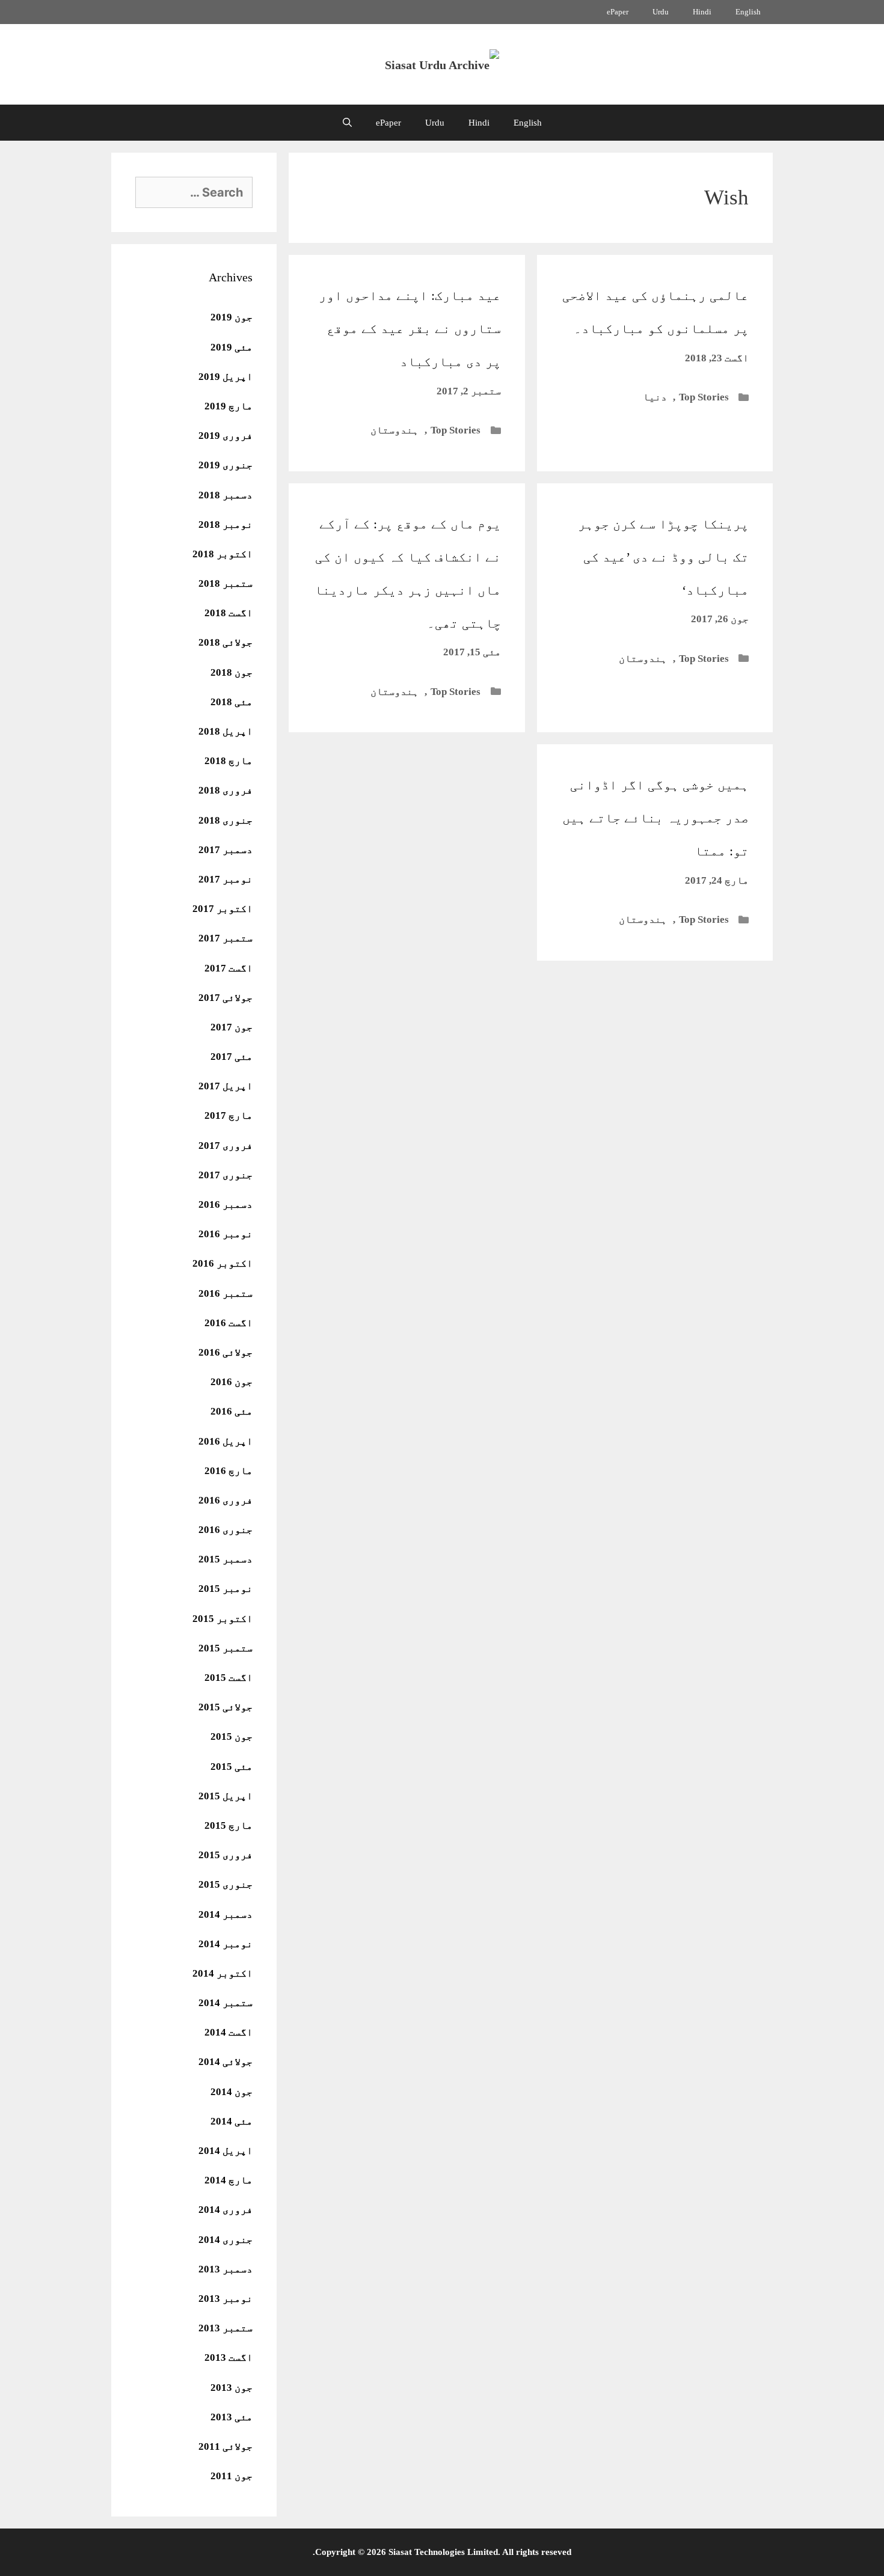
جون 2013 (232, 2388)
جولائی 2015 (226, 1707)
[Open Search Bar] (347, 123)
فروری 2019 (226, 436)
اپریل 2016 (226, 1441)
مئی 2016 (232, 1411)
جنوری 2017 (226, 1175)
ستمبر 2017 (226, 938)
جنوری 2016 (226, 1530)
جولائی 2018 (226, 642)
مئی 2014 (232, 2121)
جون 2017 (232, 1027)
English (748, 12)
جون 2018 (232, 672)
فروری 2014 (226, 2210)
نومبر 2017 (226, 879)
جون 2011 (232, 2476)
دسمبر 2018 (226, 495)
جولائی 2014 (226, 2062)
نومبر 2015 (226, 1589)
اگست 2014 (229, 2032)
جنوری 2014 (226, 2240)
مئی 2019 (232, 347)
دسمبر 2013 (226, 2269)
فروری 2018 (226, 790)
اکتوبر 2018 (223, 554)
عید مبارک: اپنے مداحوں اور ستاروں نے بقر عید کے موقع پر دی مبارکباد (410, 329)
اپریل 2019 (226, 377)
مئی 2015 (232, 1767)
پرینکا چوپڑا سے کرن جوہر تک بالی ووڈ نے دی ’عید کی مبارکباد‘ (663, 557)
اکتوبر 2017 (223, 909)
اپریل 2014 (226, 2151)
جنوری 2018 (226, 820)
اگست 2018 (229, 613)
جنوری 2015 (226, 1884)
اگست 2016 (229, 1323)
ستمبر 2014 (226, 2003)
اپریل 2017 (226, 1086)
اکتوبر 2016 (223, 1263)
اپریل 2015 (226, 1796)
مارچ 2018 (229, 761)
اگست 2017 (229, 968)
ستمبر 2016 (226, 1293)
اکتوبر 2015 (223, 1619)
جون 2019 (232, 317)
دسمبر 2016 (226, 1204)
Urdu (661, 12)
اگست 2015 (229, 1678)
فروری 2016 (226, 1500)
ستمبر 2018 (226, 583)
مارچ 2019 (229, 406)
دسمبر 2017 (226, 850)
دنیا (655, 397)
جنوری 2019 (226, 465)
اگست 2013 (229, 2357)
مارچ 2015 (229, 1825)
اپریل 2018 (226, 731)
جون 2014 (232, 2092)
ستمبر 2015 (226, 1648)
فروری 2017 (226, 1146)
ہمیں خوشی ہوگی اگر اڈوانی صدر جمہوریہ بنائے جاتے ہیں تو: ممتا (655, 818)
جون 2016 (232, 1382)
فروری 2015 (226, 1855)
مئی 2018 (232, 702)
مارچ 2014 (229, 2180)
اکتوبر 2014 (223, 1973)
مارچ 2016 (229, 1471)
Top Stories (704, 397)
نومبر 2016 (226, 1234)
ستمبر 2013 (226, 2328)
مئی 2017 (232, 1057)
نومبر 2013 (226, 2299)
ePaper (618, 12)
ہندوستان (394, 430)
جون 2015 (232, 1736)
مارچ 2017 (229, 1115)
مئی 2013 (232, 2417)
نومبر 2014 (226, 1944)
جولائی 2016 (226, 1352)
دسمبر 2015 (226, 1559)
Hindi (702, 12)
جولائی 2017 (226, 998)
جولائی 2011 (226, 2446)
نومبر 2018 (226, 525)
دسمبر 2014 (226, 1914)
